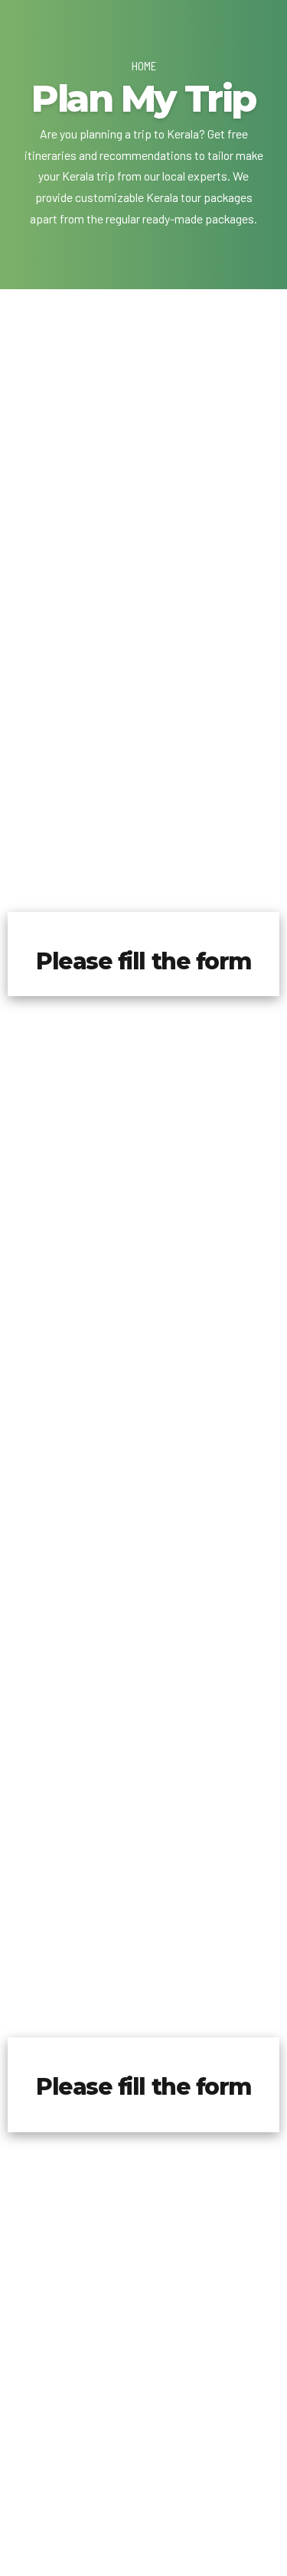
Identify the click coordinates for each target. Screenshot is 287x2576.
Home (144, 66)
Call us (143, 733)
